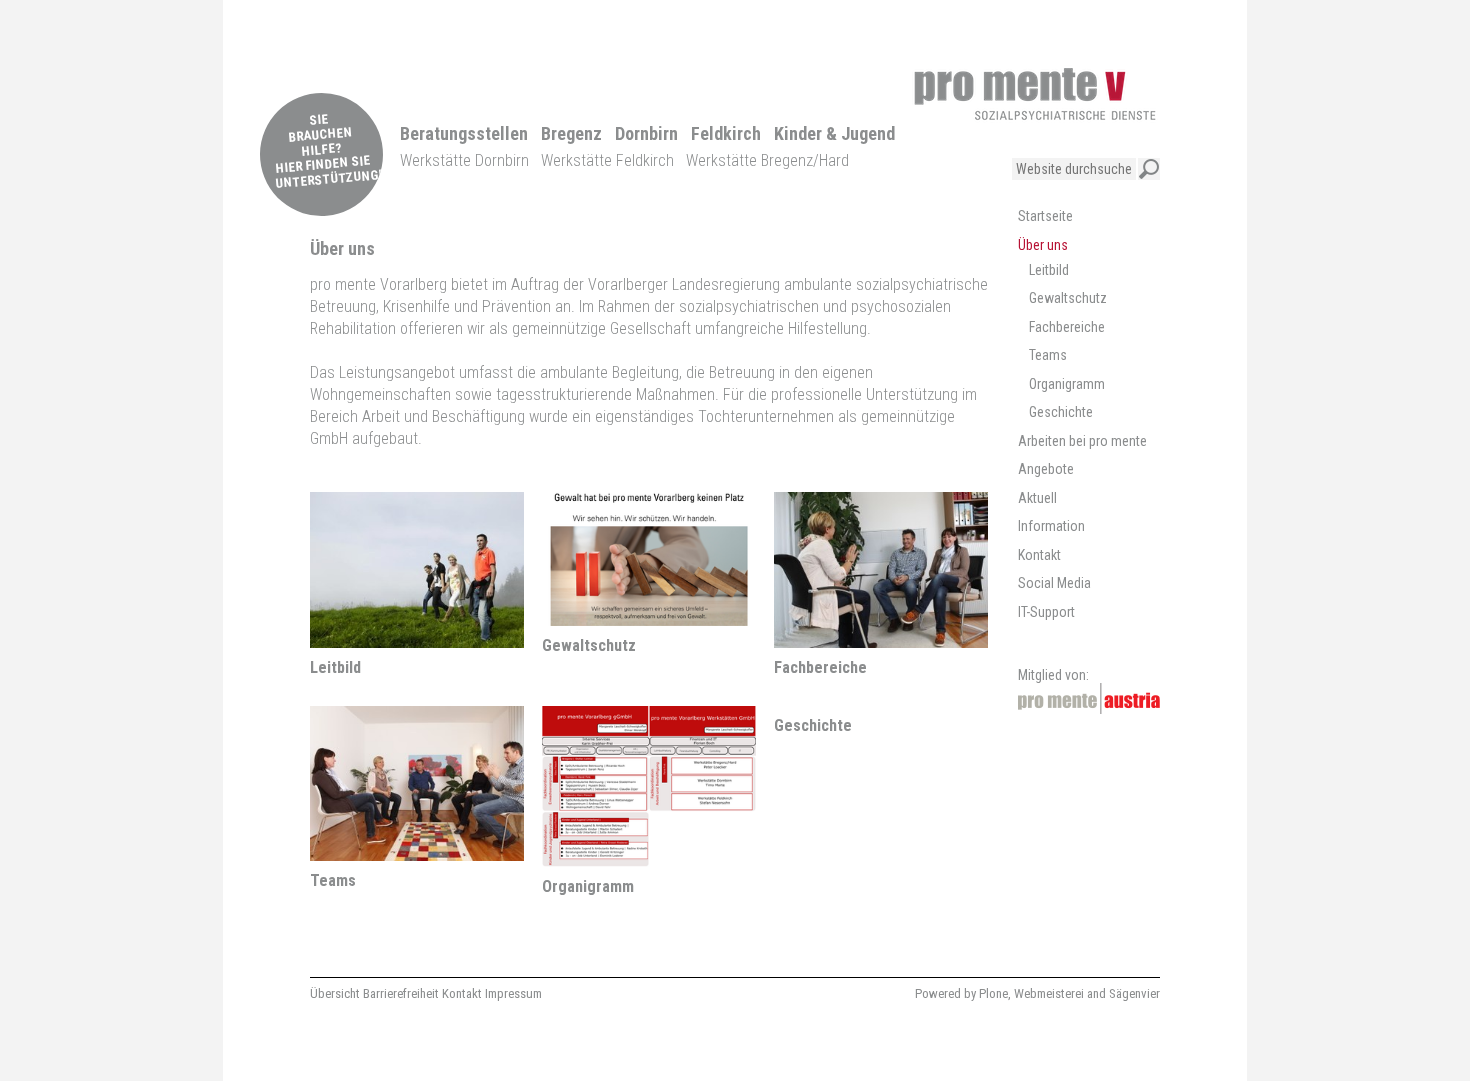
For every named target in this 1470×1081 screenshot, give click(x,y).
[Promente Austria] (1089, 698)
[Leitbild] (417, 638)
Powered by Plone (961, 993)
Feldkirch (726, 133)
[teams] (417, 851)
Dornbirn (646, 133)
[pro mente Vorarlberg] (1035, 94)
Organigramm (588, 886)
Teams (333, 880)
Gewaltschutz (589, 645)
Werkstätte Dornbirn (464, 160)
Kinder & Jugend (834, 133)
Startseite (1045, 216)
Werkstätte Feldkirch (607, 160)
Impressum (513, 993)
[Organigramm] (649, 857)
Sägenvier (1134, 993)
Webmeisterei (1049, 993)
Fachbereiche (820, 667)
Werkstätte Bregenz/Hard (767, 160)
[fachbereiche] (881, 638)
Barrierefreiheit (401, 993)
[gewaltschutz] (649, 616)
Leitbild (335, 667)
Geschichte (813, 725)
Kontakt (462, 993)
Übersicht (335, 993)
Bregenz (571, 133)
